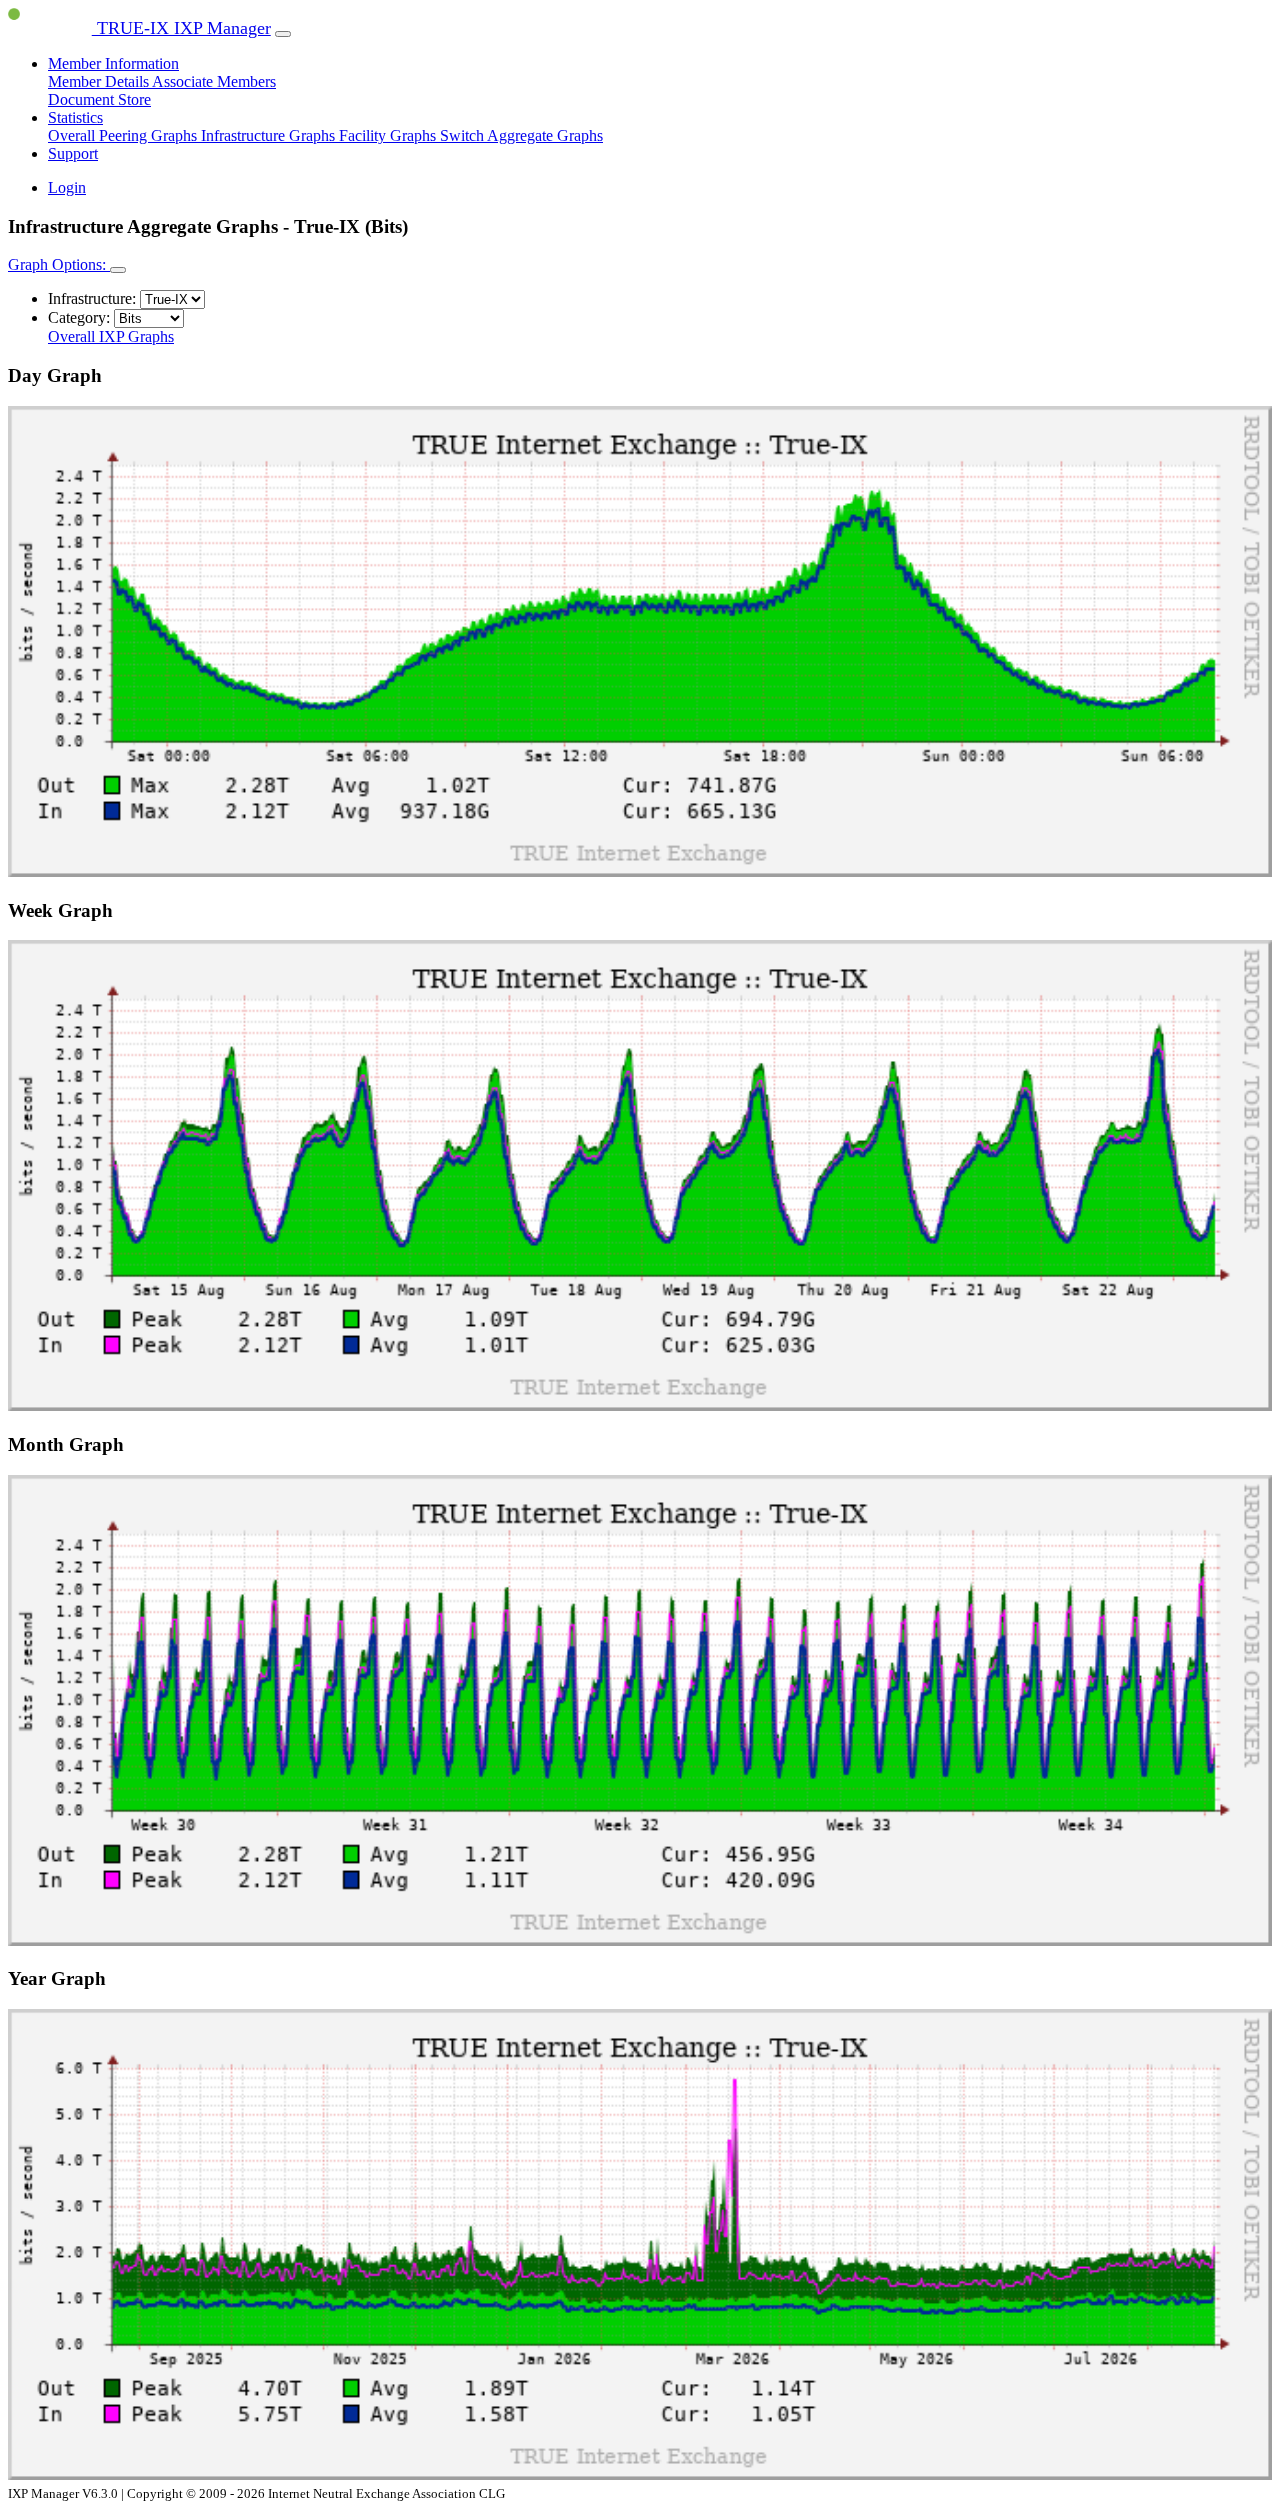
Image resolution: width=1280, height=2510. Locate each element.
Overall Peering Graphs (124, 135)
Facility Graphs (389, 135)
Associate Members (214, 81)
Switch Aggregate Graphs (521, 135)
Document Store (99, 99)
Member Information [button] (113, 63)
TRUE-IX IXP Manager (181, 28)
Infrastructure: (92, 298)
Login (67, 187)
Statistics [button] (75, 117)
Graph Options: (59, 264)
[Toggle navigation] (283, 34)
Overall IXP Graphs (111, 336)
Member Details (100, 81)
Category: (79, 317)
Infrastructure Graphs (270, 135)
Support (73, 153)
